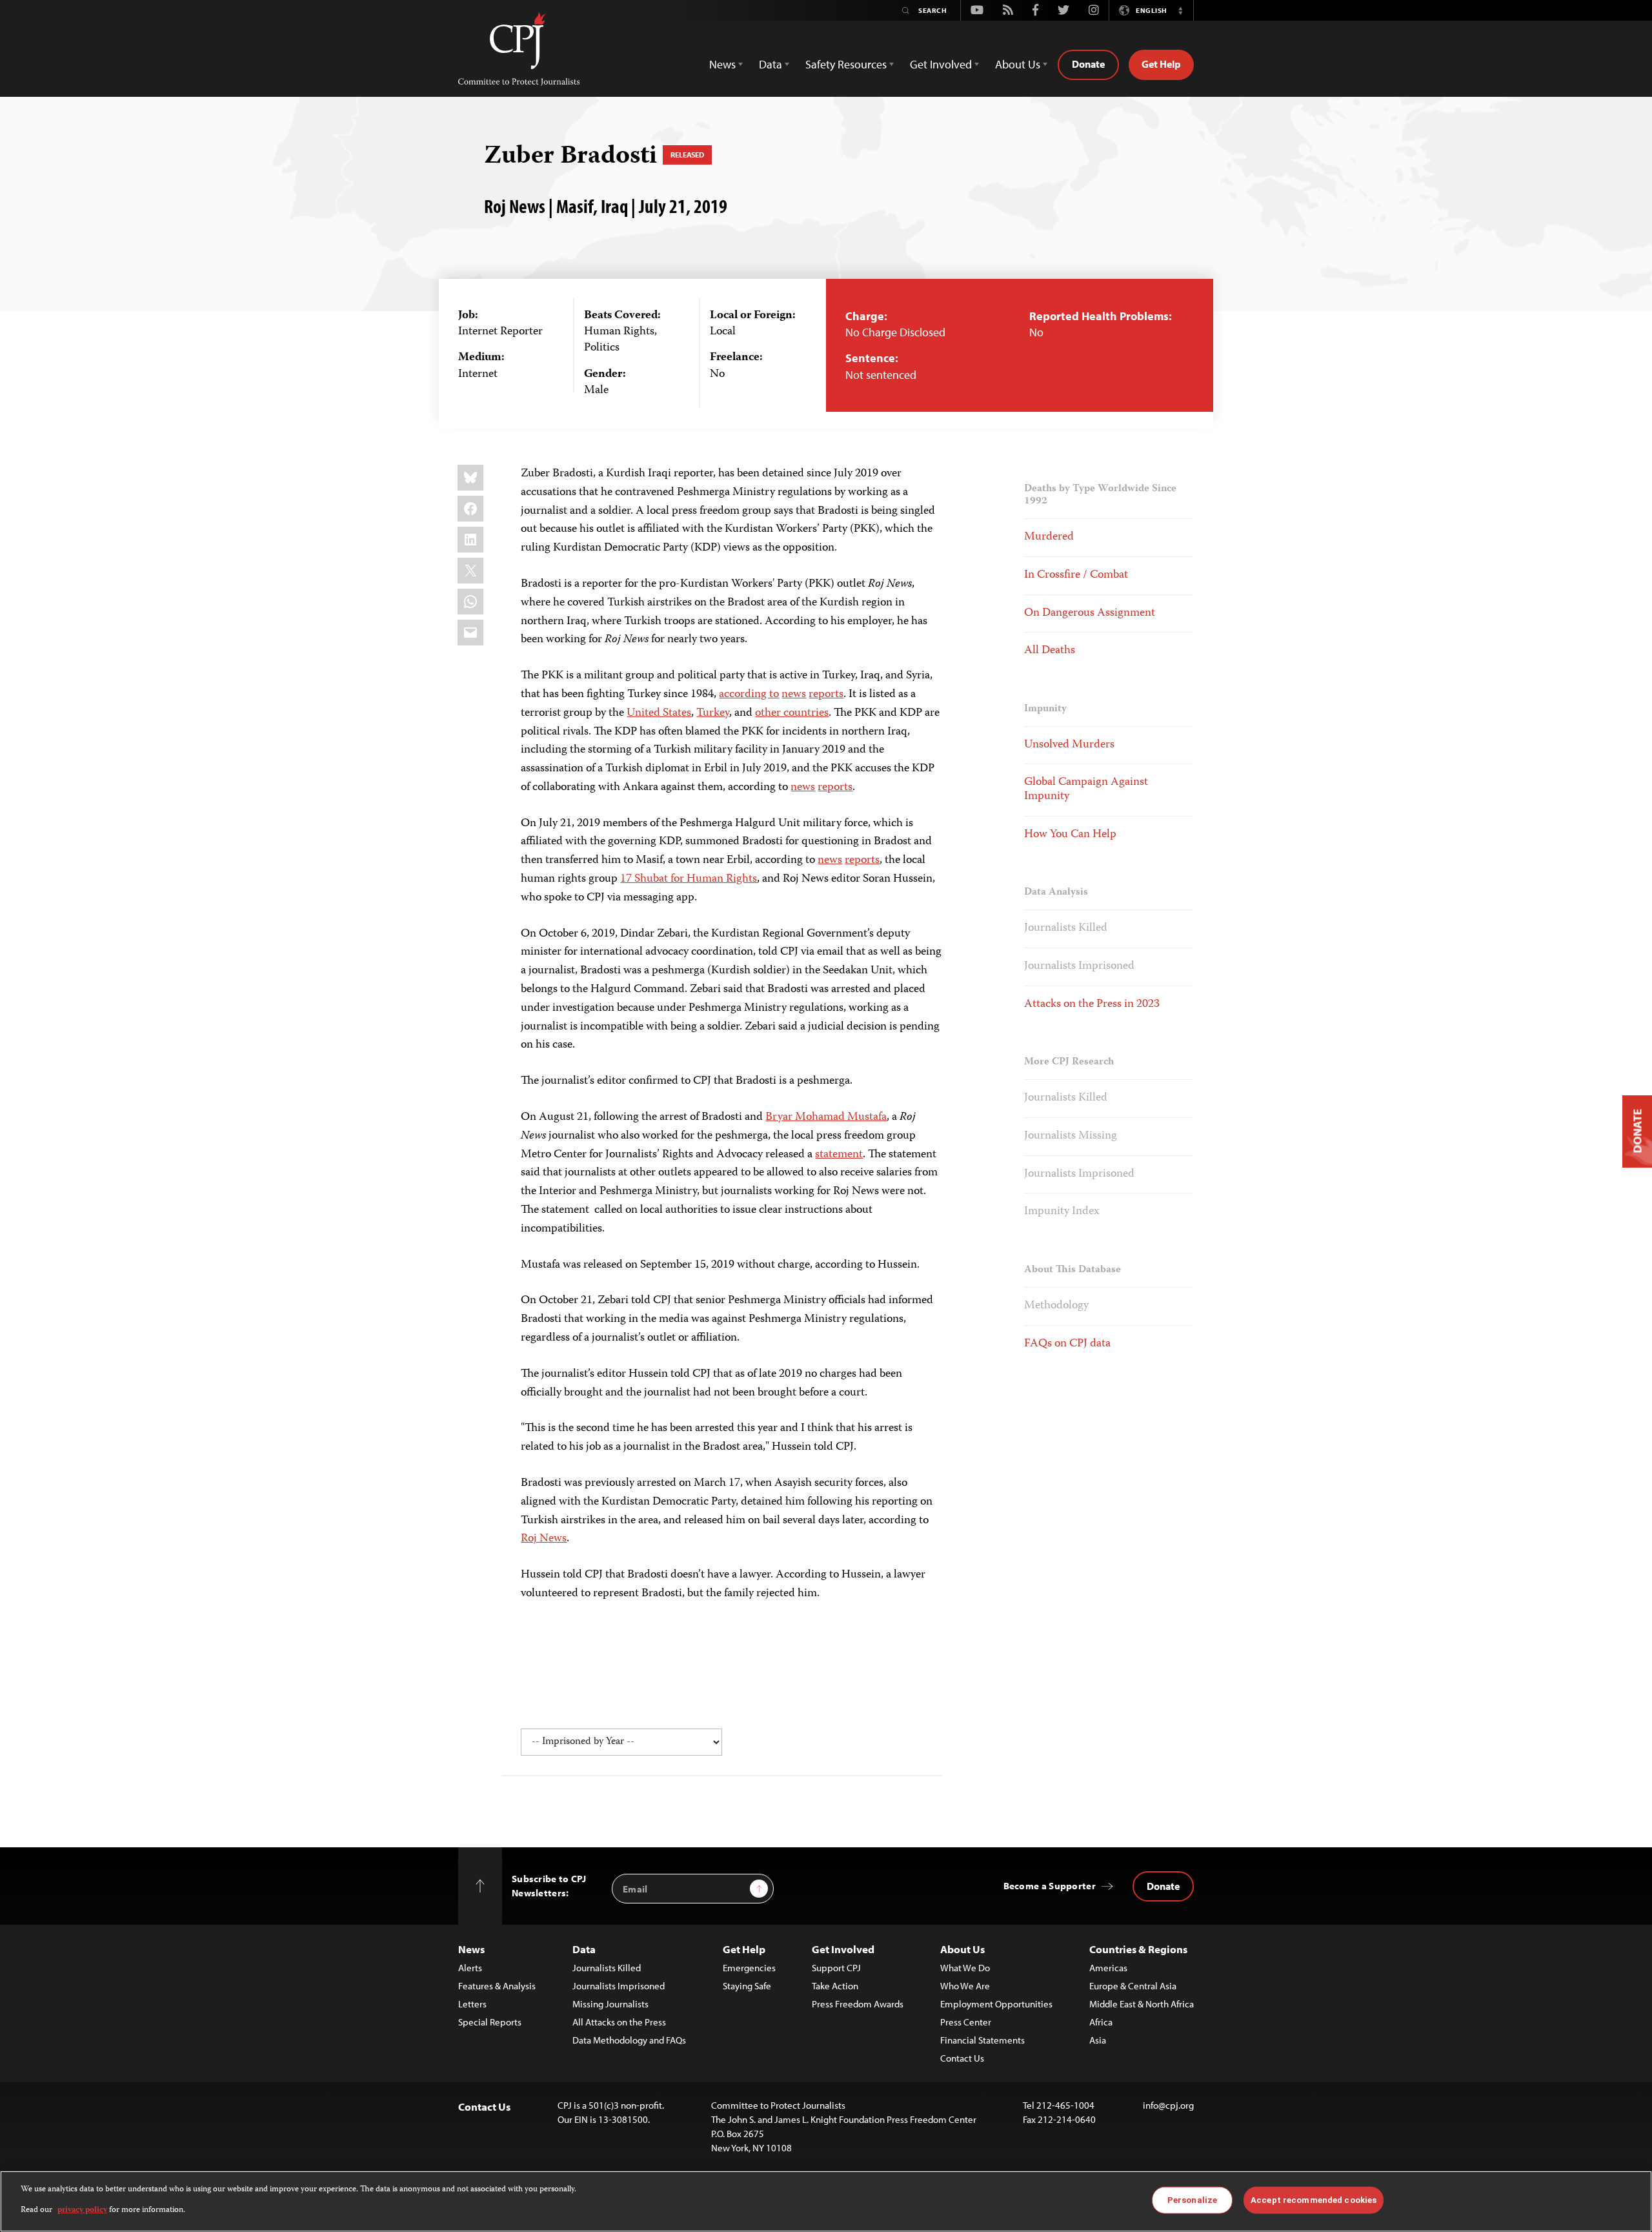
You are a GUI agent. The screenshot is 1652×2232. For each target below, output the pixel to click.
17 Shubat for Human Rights (689, 879)
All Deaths (1050, 651)
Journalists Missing (1071, 1136)
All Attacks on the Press (619, 2022)
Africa (1101, 2022)
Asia (1098, 2040)
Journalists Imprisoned (1079, 966)
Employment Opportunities (996, 2004)
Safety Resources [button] (846, 64)
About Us (962, 1949)
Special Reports (490, 2022)
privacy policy (82, 2210)
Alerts (470, 1968)
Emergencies (749, 1968)
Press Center (966, 2022)
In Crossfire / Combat (1076, 575)
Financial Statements (982, 2040)
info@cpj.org (1168, 2105)
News (471, 1949)
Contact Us (962, 2058)
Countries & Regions (1138, 1949)
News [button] (722, 64)
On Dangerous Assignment (1090, 613)
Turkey (713, 713)
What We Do (965, 1968)
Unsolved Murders (1069, 745)
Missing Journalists (610, 2004)
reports (826, 695)
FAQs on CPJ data (1067, 1344)
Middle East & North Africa (1142, 2004)
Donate (1088, 64)
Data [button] (771, 64)
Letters (472, 2004)
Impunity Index (1062, 1212)
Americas (1108, 1968)
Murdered (1049, 537)
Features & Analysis (497, 1986)
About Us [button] (1018, 64)
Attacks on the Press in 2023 (1092, 1004)
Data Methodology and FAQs (629, 2040)
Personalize (1192, 2200)
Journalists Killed (1066, 928)
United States (659, 713)
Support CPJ (836, 1968)
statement (839, 1155)
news (794, 695)
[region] (826, 2201)
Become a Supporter (1050, 1886)
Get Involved (843, 1949)
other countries (792, 713)
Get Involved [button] (941, 64)
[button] (1180, 10)
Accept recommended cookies (1314, 2200)
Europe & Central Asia (1133, 1986)
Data (584, 1949)
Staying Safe (747, 1986)
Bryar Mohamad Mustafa (826, 1117)
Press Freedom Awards (858, 2004)
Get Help (1161, 64)
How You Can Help (1070, 835)
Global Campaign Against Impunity (1086, 789)
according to (749, 695)
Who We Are (965, 1986)
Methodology (1056, 1306)
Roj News (544, 1539)
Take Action (835, 1986)
